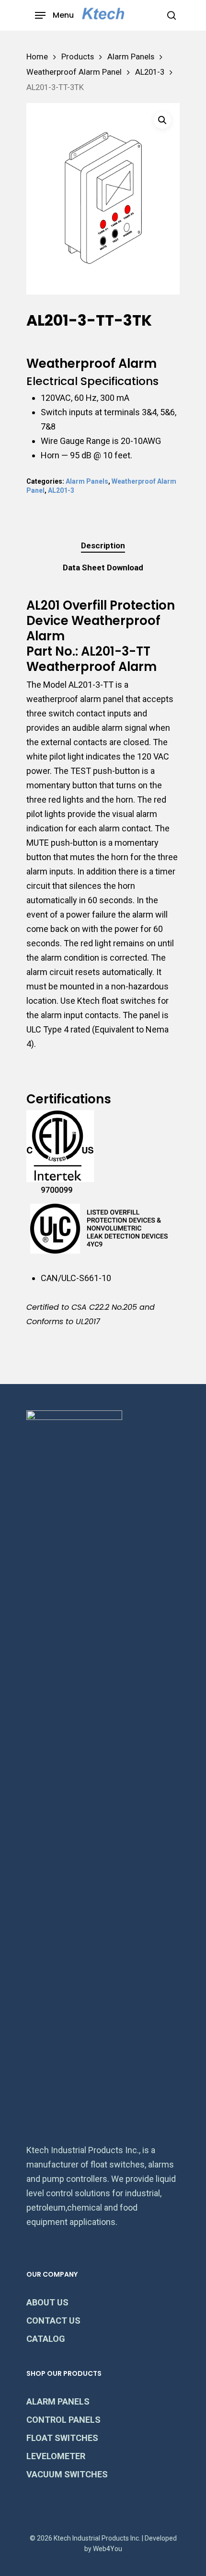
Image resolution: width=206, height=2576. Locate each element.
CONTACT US (53, 2321)
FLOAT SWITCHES (62, 2438)
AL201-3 (150, 72)
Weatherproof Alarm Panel (74, 72)
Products (78, 57)
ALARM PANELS (58, 2401)
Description (103, 545)
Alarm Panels (131, 57)
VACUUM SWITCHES (67, 2474)
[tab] (103, 546)
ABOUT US (47, 2302)
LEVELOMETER (56, 2456)
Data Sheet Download (103, 567)
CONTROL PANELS (63, 2420)
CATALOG (46, 2339)
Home (37, 57)
